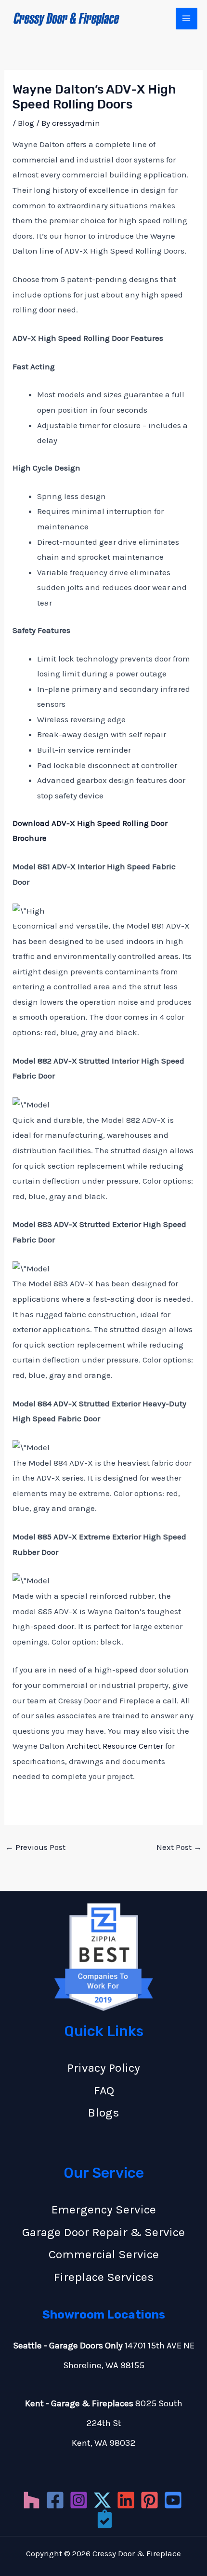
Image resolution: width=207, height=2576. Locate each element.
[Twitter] (102, 2500)
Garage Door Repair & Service (103, 2232)
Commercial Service (104, 2254)
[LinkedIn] (126, 2500)
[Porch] (105, 2519)
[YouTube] (173, 2500)
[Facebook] (55, 2500)
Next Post (179, 1847)
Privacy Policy (104, 2068)
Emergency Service (104, 2209)
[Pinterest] (149, 2500)
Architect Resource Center (115, 1746)
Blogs (103, 2112)
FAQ (104, 2090)
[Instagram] (79, 2500)
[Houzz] (32, 2500)
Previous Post (35, 1847)
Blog (26, 123)
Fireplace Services (104, 2277)
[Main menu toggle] (187, 19)
